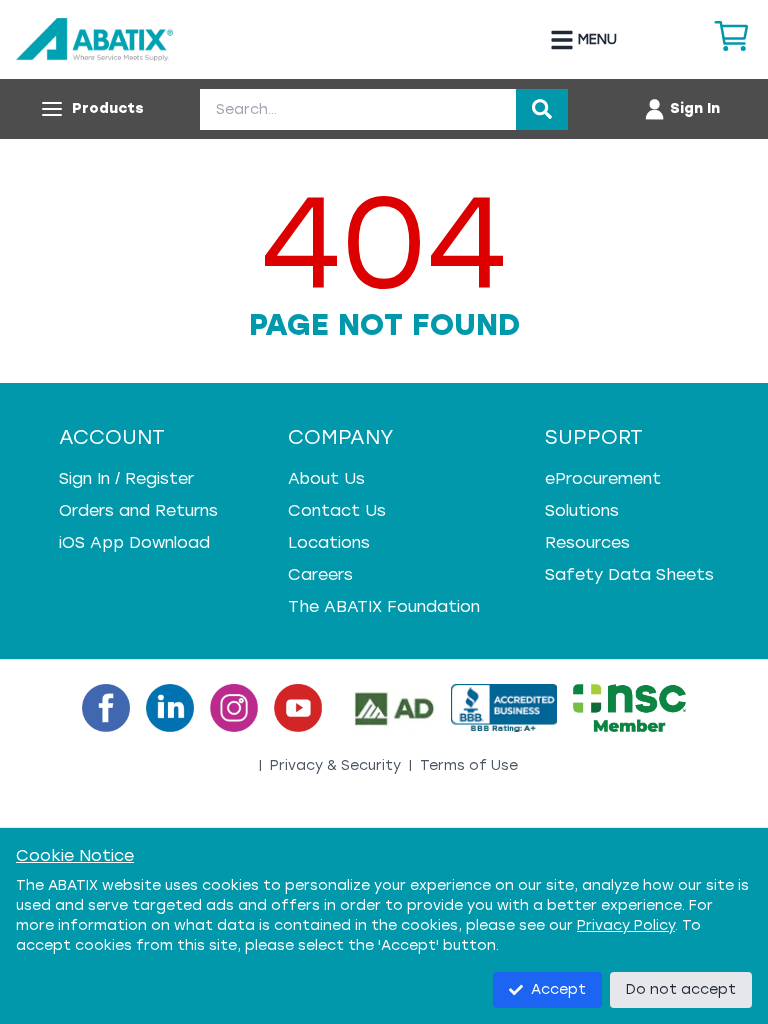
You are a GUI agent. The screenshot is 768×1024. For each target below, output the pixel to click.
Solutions (582, 510)
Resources (587, 542)
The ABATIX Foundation (384, 606)
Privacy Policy (626, 925)
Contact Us (337, 510)
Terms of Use (469, 765)
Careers (320, 574)
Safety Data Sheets (629, 574)
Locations (329, 542)
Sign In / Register (126, 478)
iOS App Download (134, 542)
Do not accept (681, 989)
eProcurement (603, 478)
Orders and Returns (138, 510)
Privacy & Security (335, 765)
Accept (558, 989)
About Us (326, 478)
